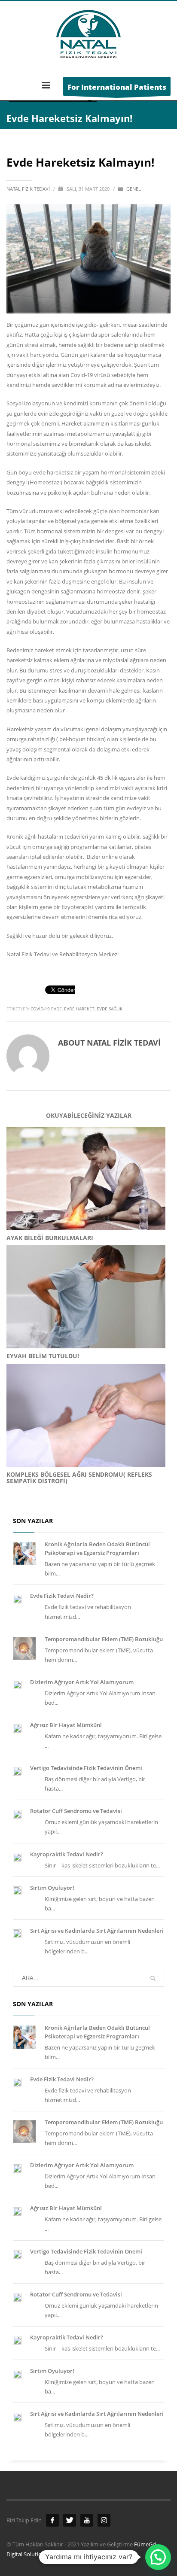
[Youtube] (87, 2520)
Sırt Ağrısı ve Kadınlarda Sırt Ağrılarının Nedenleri (97, 1931)
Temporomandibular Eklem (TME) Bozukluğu (104, 1639)
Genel (134, 189)
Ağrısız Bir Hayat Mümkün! (66, 1725)
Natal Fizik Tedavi (29, 189)
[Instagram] (104, 2520)
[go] (153, 1978)
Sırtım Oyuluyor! (52, 1888)
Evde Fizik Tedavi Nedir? (62, 1596)
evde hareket (79, 1009)
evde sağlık (110, 1009)
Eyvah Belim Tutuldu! (43, 1356)
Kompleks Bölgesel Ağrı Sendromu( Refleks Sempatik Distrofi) (79, 1478)
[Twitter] (70, 2520)
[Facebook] (52, 2520)
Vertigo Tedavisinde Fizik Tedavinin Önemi (86, 1768)
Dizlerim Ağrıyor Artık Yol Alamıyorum (82, 1682)
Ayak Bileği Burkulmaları (50, 1238)
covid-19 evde (46, 1009)
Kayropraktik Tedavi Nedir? (67, 1854)
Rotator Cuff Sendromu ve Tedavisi (76, 1811)
